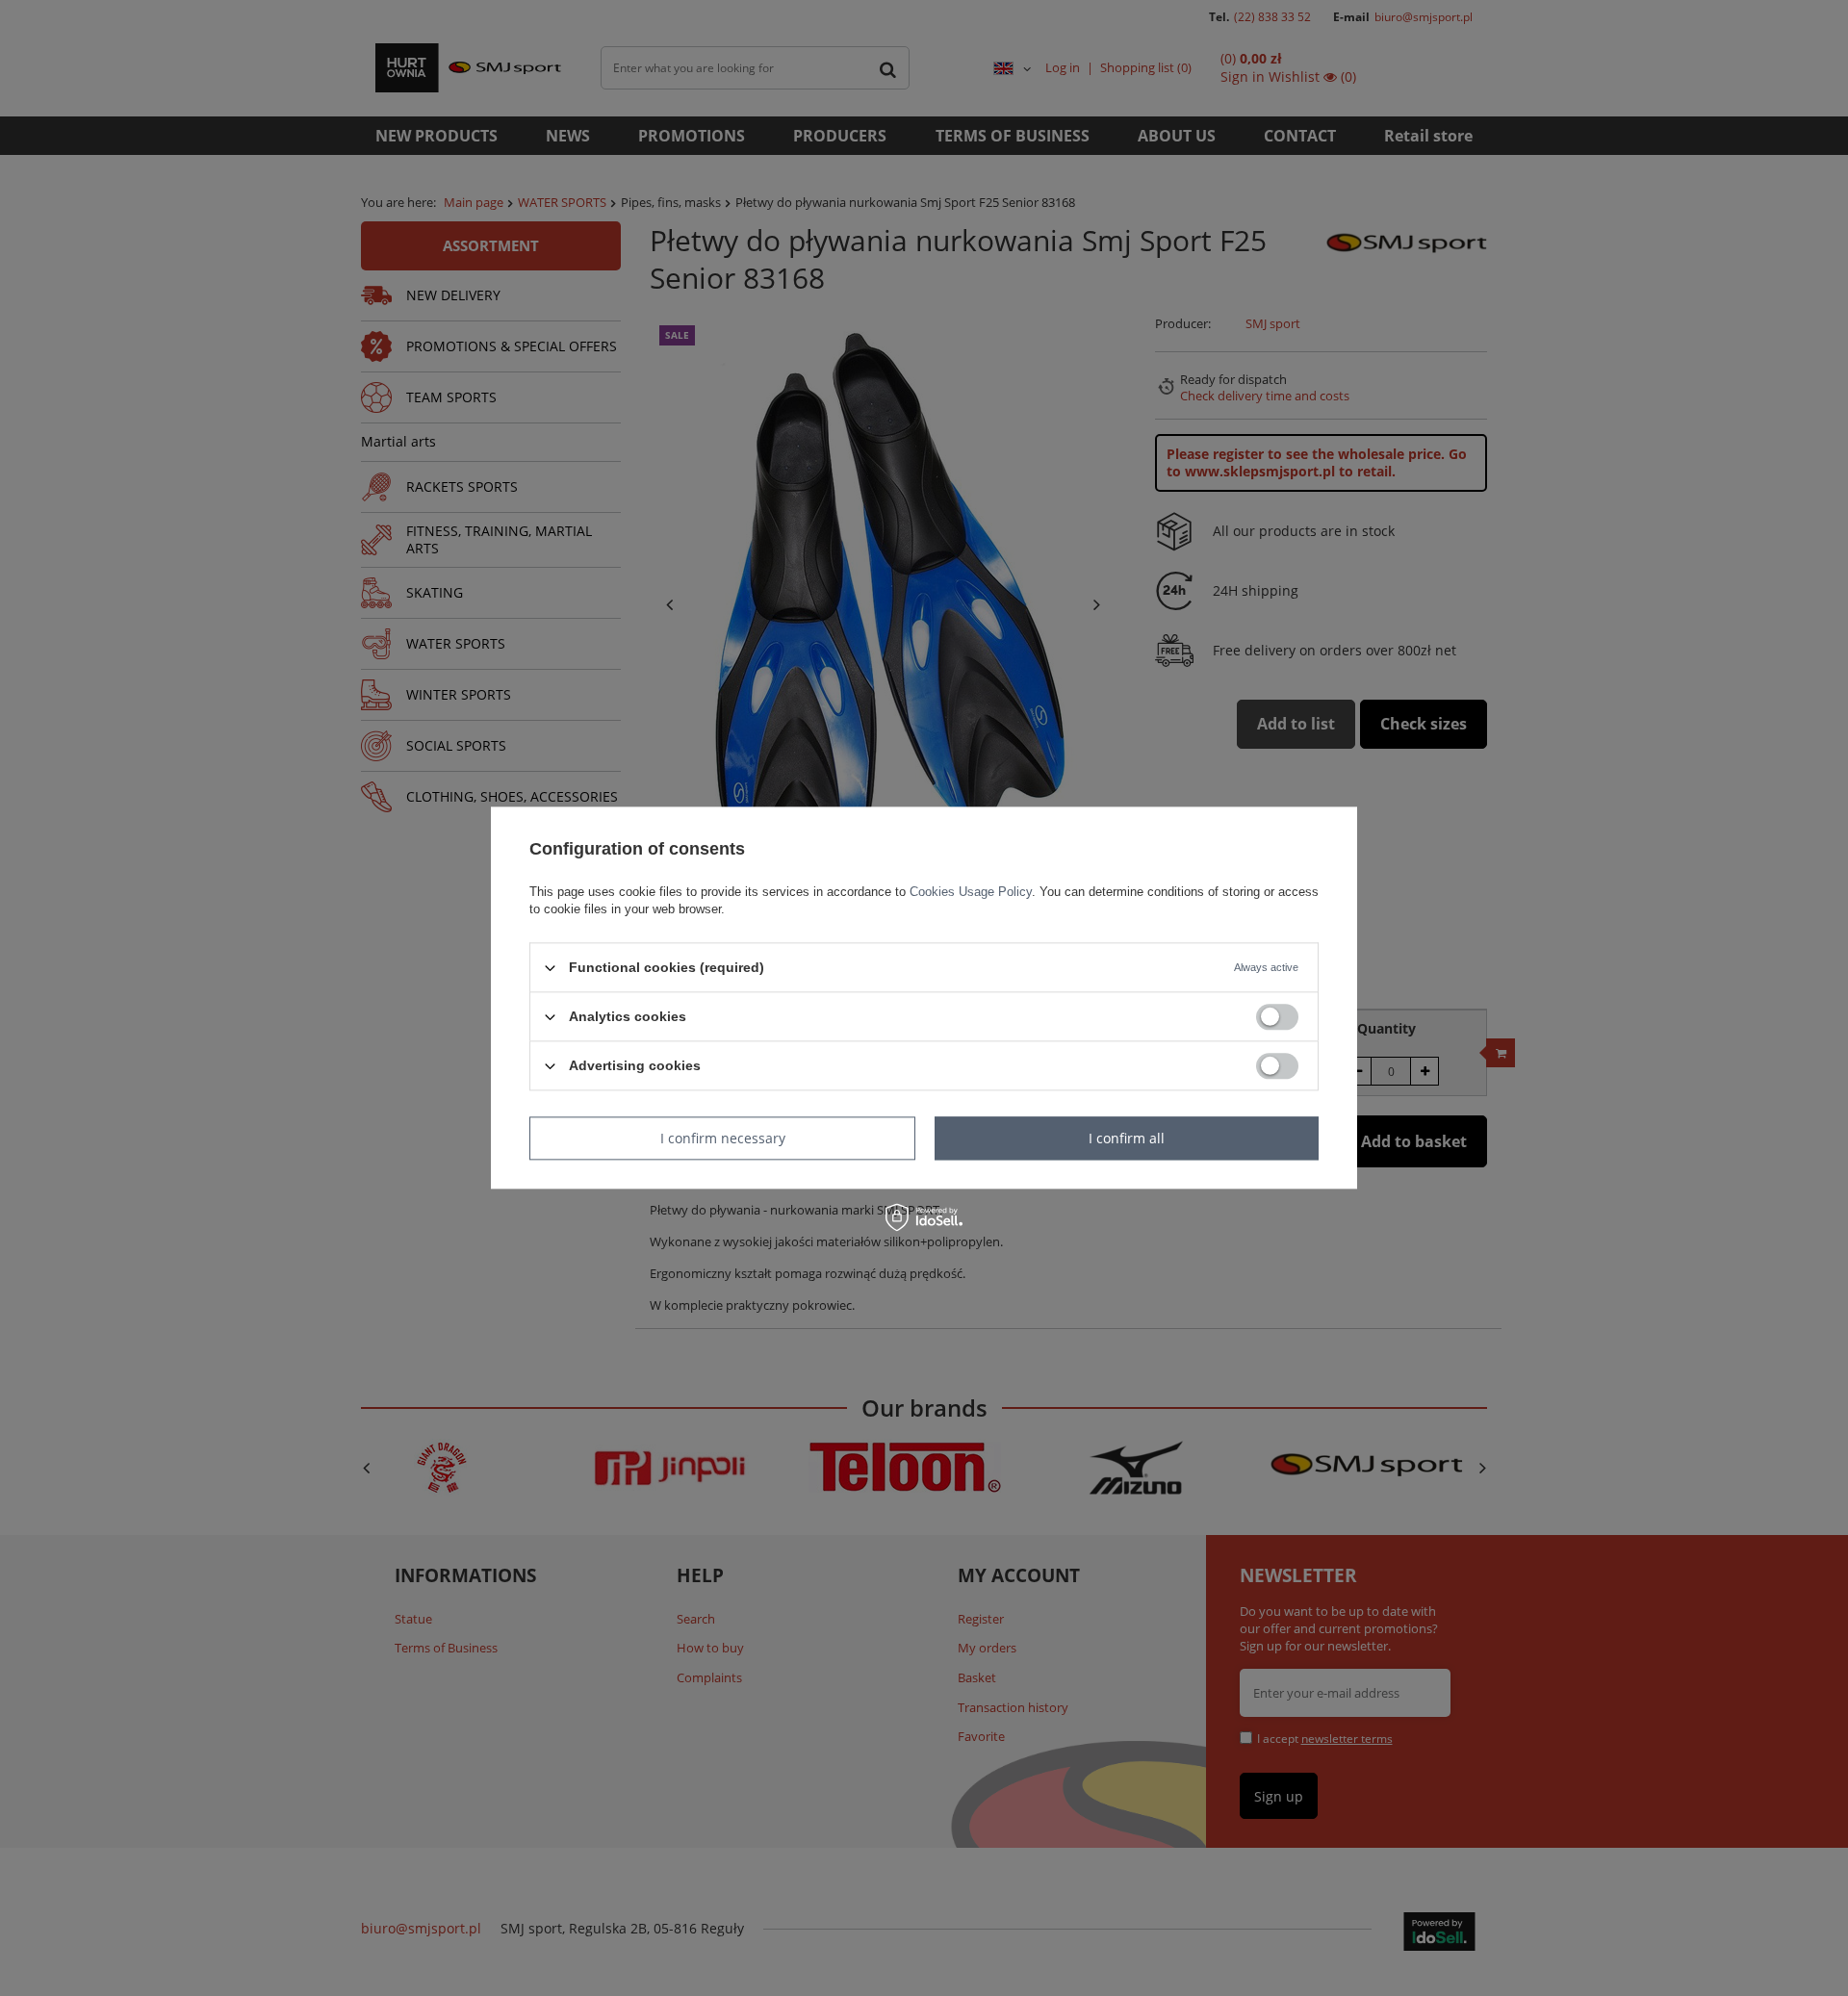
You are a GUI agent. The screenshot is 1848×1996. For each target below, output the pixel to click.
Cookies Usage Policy (971, 892)
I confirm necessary (723, 1138)
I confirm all (1127, 1138)
